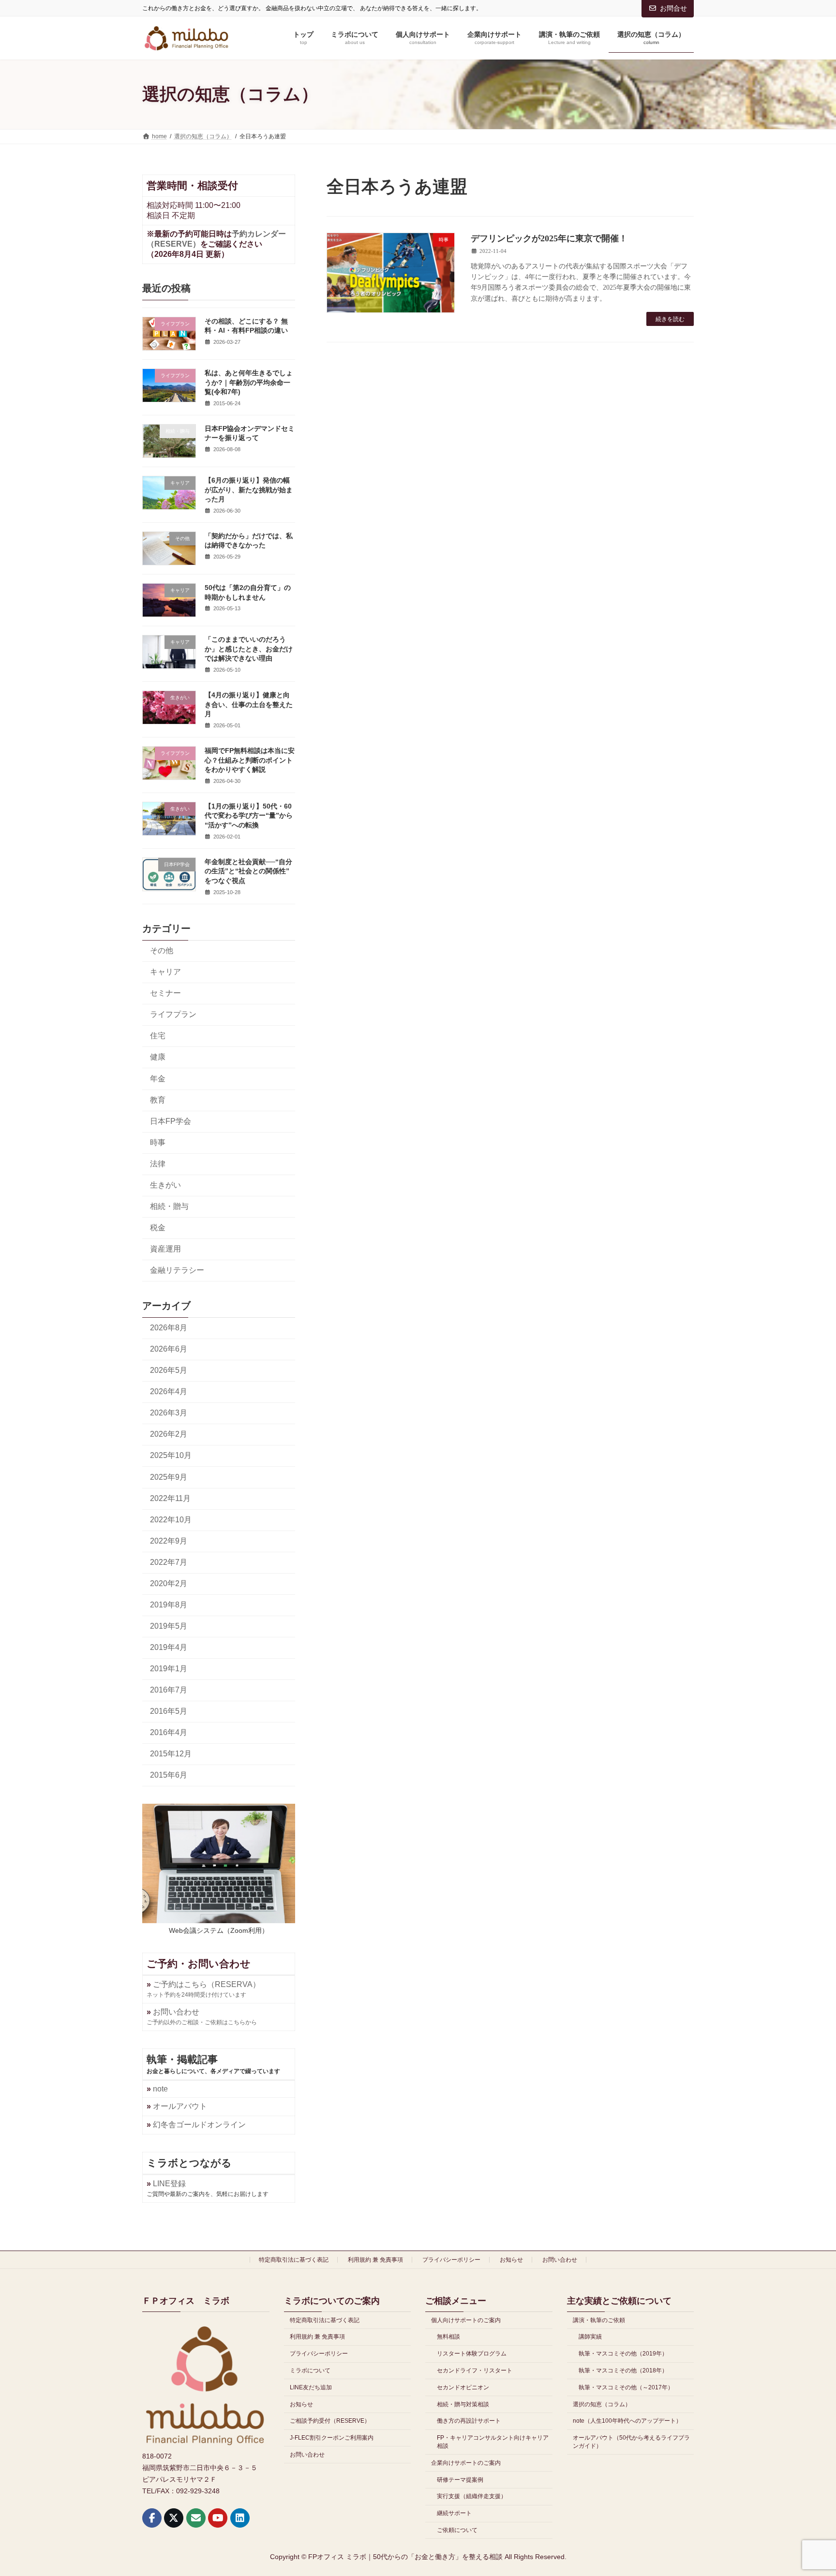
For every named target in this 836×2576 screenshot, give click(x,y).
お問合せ (673, 8)
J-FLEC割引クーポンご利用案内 (332, 2438)
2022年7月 (169, 1562)
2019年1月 (169, 1669)
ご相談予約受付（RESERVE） (330, 2421)
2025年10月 (171, 1455)
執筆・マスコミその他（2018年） (623, 2370)
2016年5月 (169, 1711)
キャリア (165, 972)
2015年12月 (171, 1754)
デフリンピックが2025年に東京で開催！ (549, 238)
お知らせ (511, 2260)
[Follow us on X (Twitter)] (174, 2518)
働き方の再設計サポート (469, 2421)
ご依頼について (457, 2530)
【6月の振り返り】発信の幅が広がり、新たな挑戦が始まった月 (249, 490)
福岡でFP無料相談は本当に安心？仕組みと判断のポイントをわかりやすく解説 (250, 760)
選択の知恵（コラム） (602, 2404)
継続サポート (454, 2513)
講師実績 (590, 2337)
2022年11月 (170, 1498)
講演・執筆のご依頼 (599, 2320)
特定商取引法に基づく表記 (294, 2260)
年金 (158, 1079)
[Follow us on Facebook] (152, 2518)
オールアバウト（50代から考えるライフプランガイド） (631, 2442)
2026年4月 (169, 1391)
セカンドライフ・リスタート (475, 2370)
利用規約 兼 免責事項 (375, 2260)
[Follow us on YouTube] (218, 2518)
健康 (158, 1057)
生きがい (165, 1185)
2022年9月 (169, 1541)
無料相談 (448, 2337)
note (160, 2089)
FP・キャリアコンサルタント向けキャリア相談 (493, 2442)
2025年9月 (169, 1477)
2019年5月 (169, 1626)
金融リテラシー (177, 1270)
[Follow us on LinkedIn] (240, 2518)
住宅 (158, 1036)
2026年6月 (169, 1349)
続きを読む (670, 319)
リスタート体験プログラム (472, 2354)
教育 (158, 1100)
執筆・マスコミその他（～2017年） (626, 2387)
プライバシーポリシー (451, 2260)
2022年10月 (171, 1520)
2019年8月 (169, 1605)
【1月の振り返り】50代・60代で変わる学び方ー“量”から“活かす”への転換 (249, 816)
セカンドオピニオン (463, 2387)
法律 (158, 1164)
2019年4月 (169, 1647)
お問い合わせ (560, 2260)
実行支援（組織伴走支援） (472, 2497)
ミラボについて (310, 2370)
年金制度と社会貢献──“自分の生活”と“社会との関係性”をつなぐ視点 (248, 871)
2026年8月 (169, 1328)
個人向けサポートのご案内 (466, 2320)
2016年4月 (169, 1732)
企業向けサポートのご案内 (466, 2463)
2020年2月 (169, 1583)
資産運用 (165, 1249)
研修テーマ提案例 (460, 2480)
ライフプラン (173, 1014)
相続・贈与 (169, 1206)
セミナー (165, 993)
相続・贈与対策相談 (463, 2404)
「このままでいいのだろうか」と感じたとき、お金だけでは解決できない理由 (249, 649)
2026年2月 (169, 1434)
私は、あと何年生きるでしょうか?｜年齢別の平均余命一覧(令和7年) (249, 382)
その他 (162, 950)
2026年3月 (169, 1413)
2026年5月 (169, 1370)
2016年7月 (169, 1690)
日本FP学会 (171, 1121)
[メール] (196, 2518)
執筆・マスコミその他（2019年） (623, 2354)
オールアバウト (180, 2106)
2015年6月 (169, 1775)
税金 (158, 1228)
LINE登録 (169, 2184)
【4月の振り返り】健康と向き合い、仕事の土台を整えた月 (249, 704)
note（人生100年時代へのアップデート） (627, 2421)
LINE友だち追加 (311, 2387)
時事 (158, 1142)
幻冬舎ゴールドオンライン (199, 2125)
